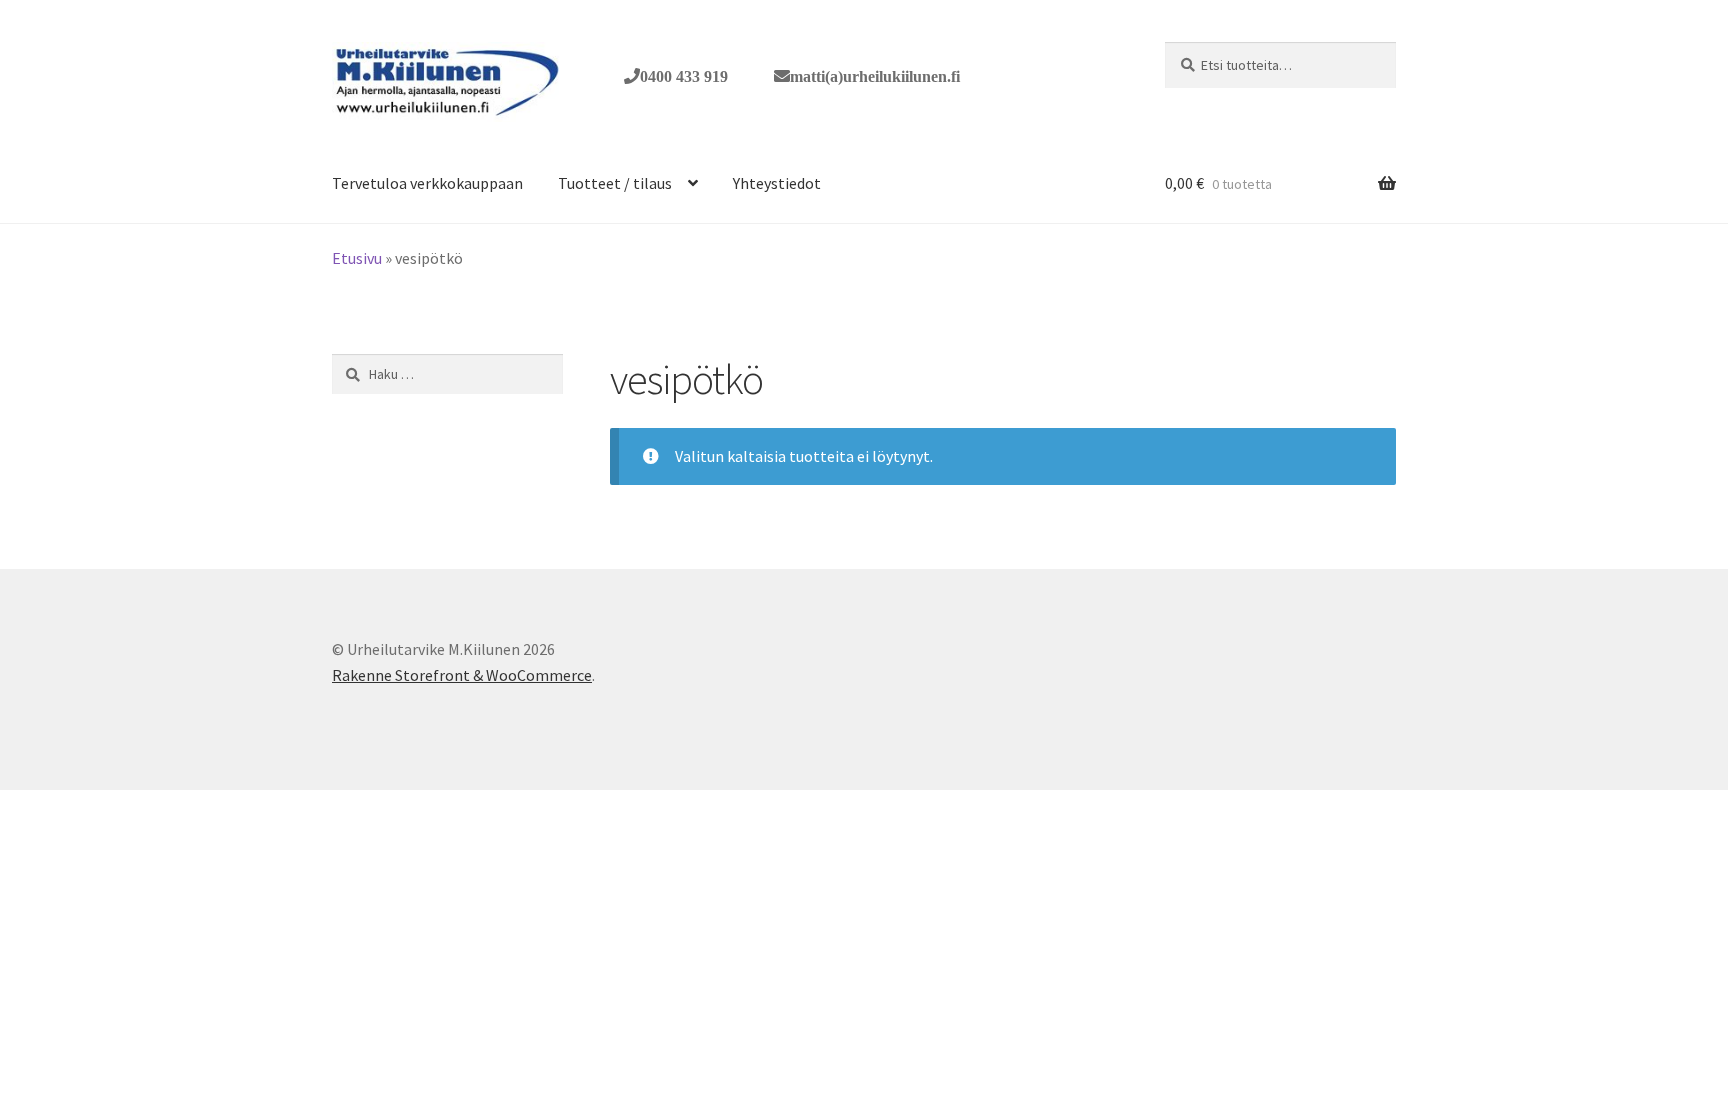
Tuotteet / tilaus (615, 183)
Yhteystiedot (777, 183)
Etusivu (357, 258)
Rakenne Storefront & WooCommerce (462, 675)
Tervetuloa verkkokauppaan (427, 183)
